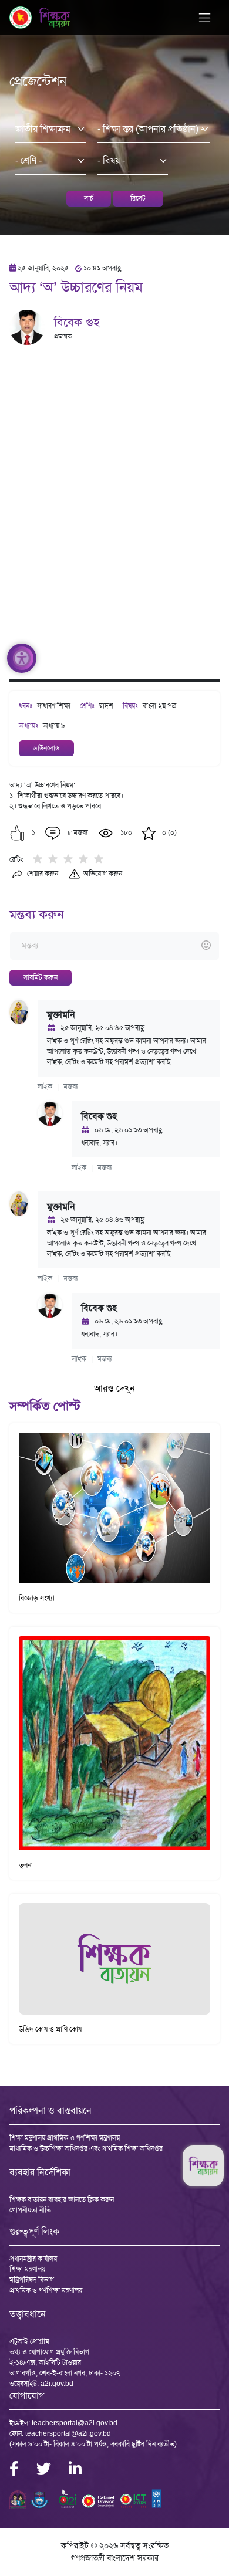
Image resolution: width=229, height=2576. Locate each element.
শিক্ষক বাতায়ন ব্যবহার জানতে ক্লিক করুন (62, 2199)
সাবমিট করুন (41, 977)
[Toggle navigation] (205, 18)
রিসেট (138, 198)
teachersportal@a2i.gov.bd (75, 2423)
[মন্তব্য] (114, 946)
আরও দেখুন (114, 1388)
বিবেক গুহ (77, 322)
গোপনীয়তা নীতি (30, 2210)
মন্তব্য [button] (71, 1086)
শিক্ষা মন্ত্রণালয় (27, 2269)
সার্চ (89, 198)
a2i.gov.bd (57, 2384)
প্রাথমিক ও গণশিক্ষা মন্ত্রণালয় (46, 2290)
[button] (17, 833)
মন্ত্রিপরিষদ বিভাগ (32, 2280)
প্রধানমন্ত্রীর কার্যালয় (33, 2259)
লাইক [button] (45, 1086)
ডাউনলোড (46, 748)
